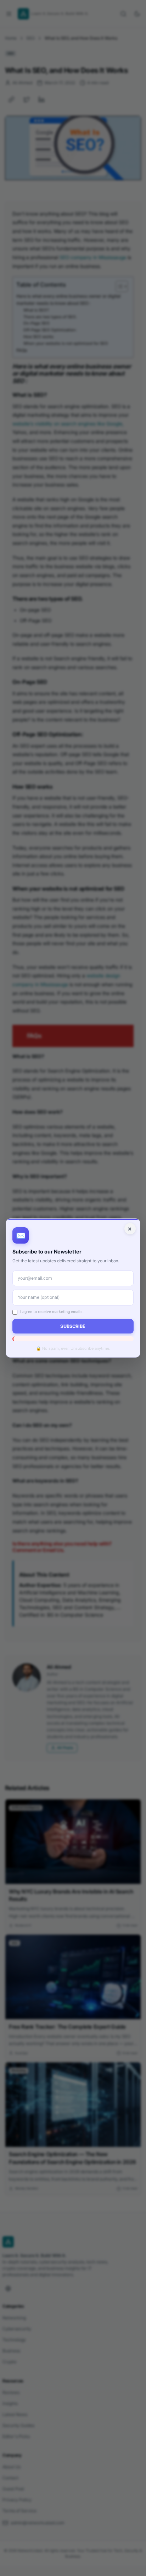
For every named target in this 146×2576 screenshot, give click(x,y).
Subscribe (73, 1326)
